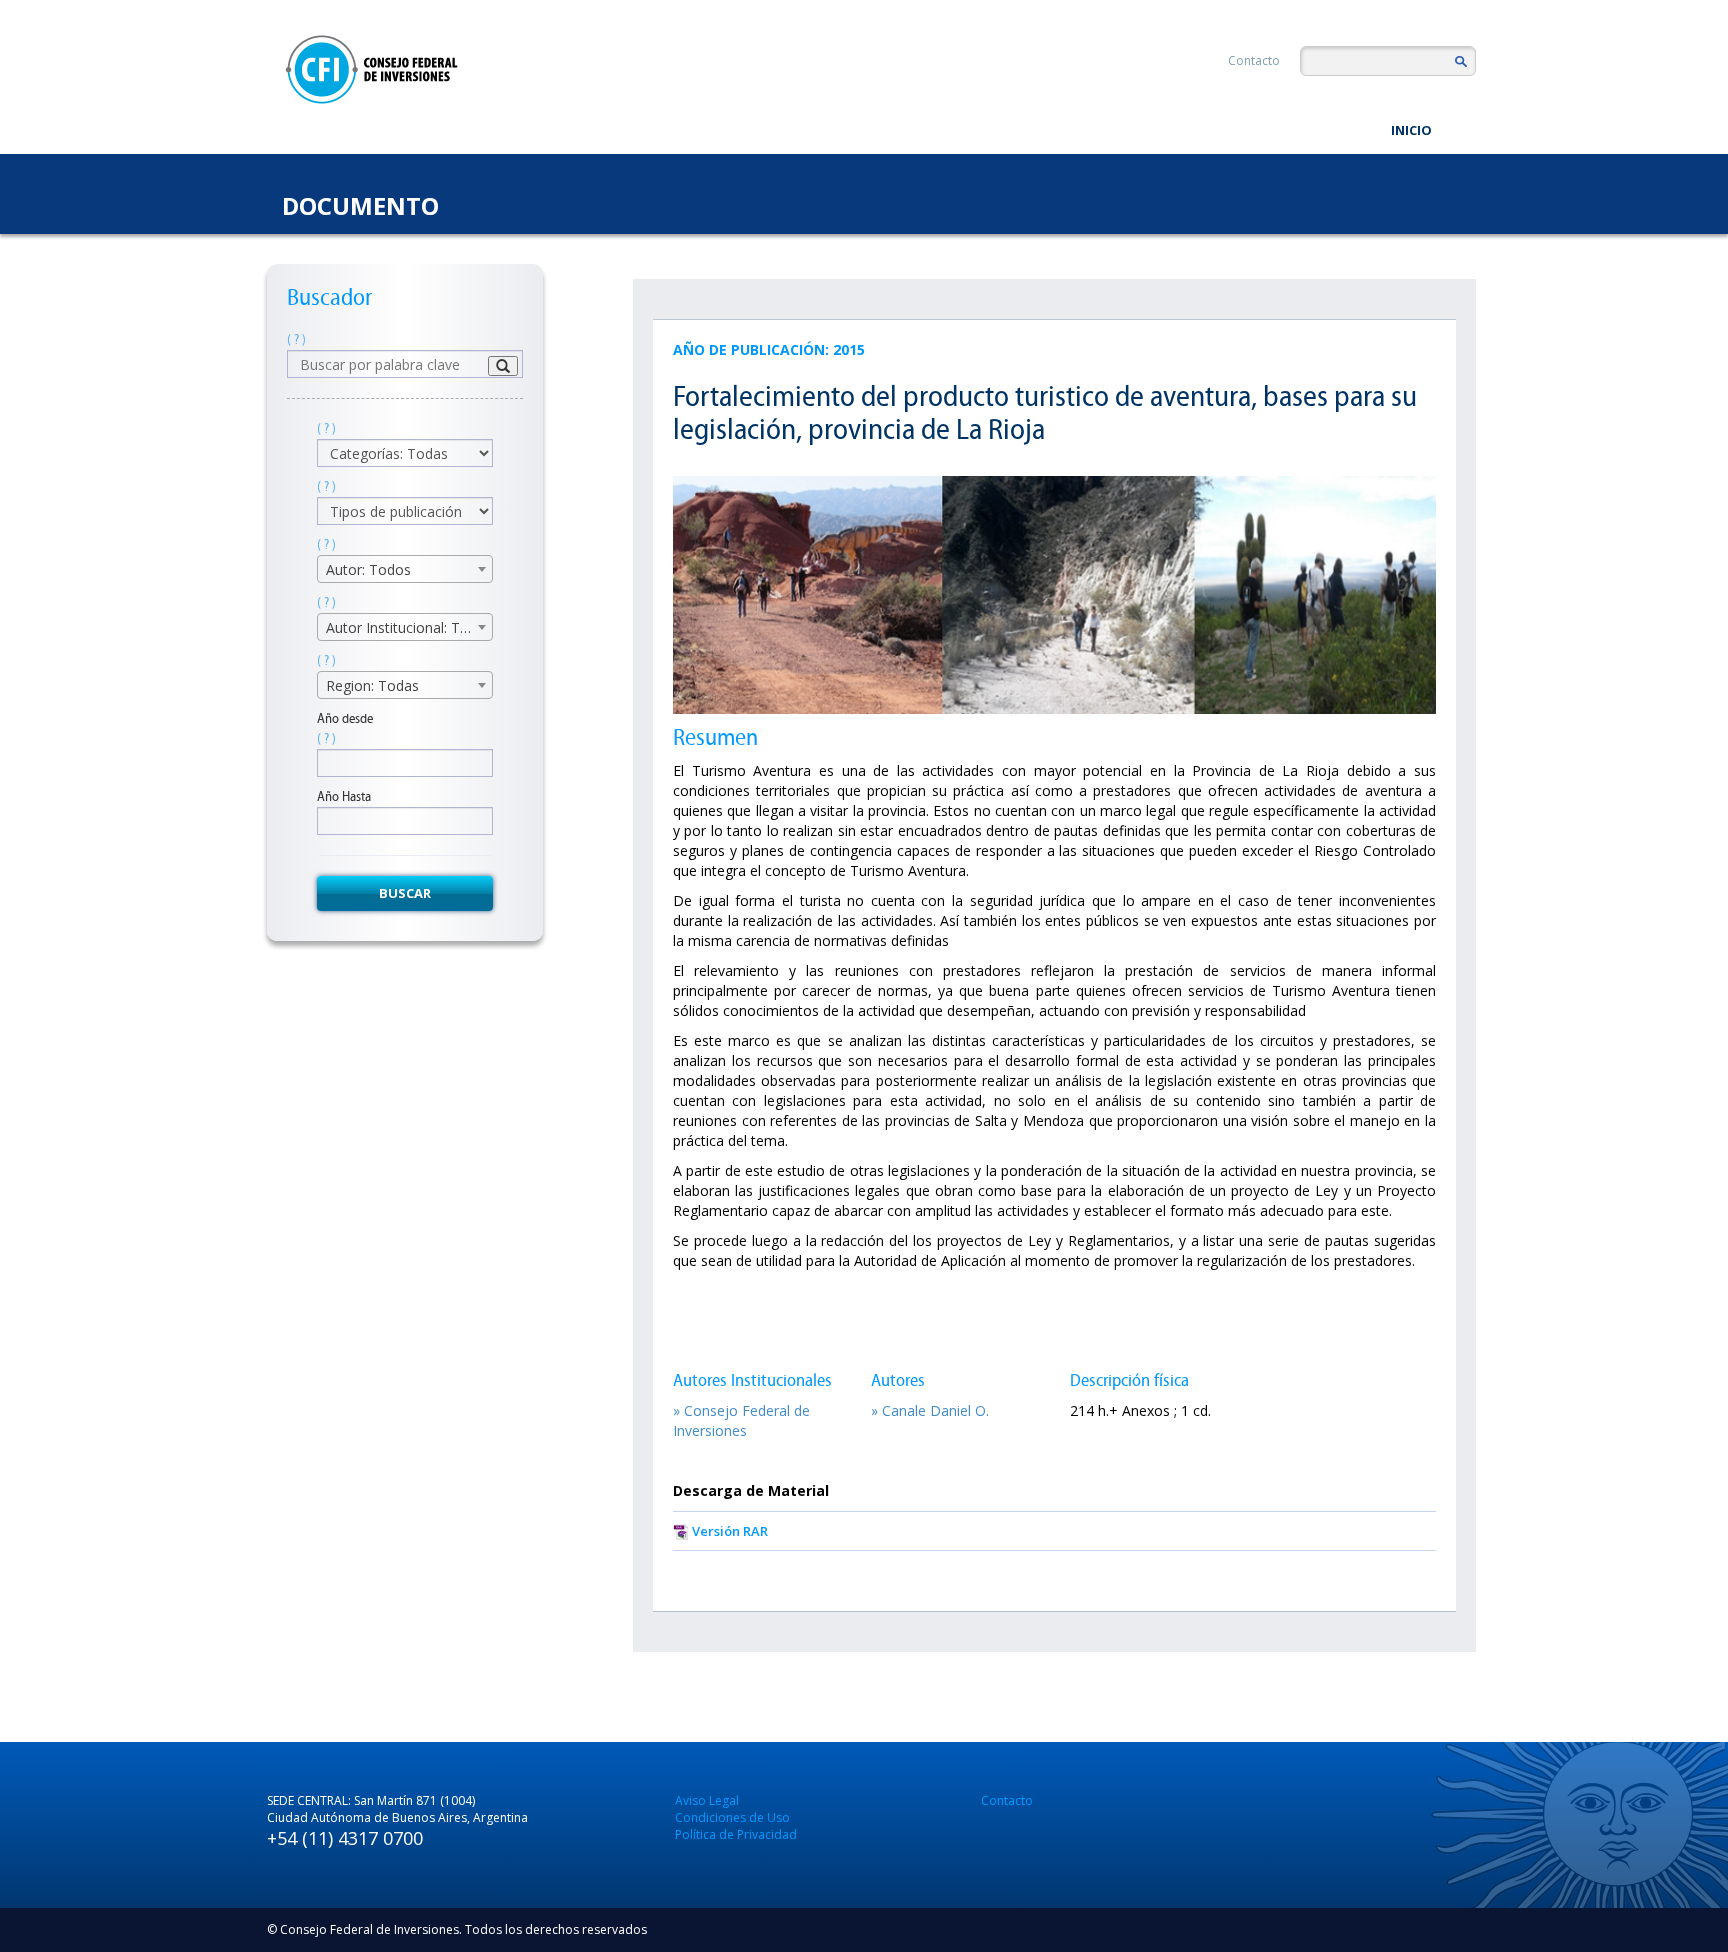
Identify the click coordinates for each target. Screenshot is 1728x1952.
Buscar (405, 893)
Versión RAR (730, 1531)
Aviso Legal (707, 1800)
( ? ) (296, 339)
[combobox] (405, 569)
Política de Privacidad (736, 1834)
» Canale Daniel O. (930, 1410)
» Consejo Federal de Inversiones (741, 1420)
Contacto (1254, 60)
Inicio (1411, 130)
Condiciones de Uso (732, 1817)
